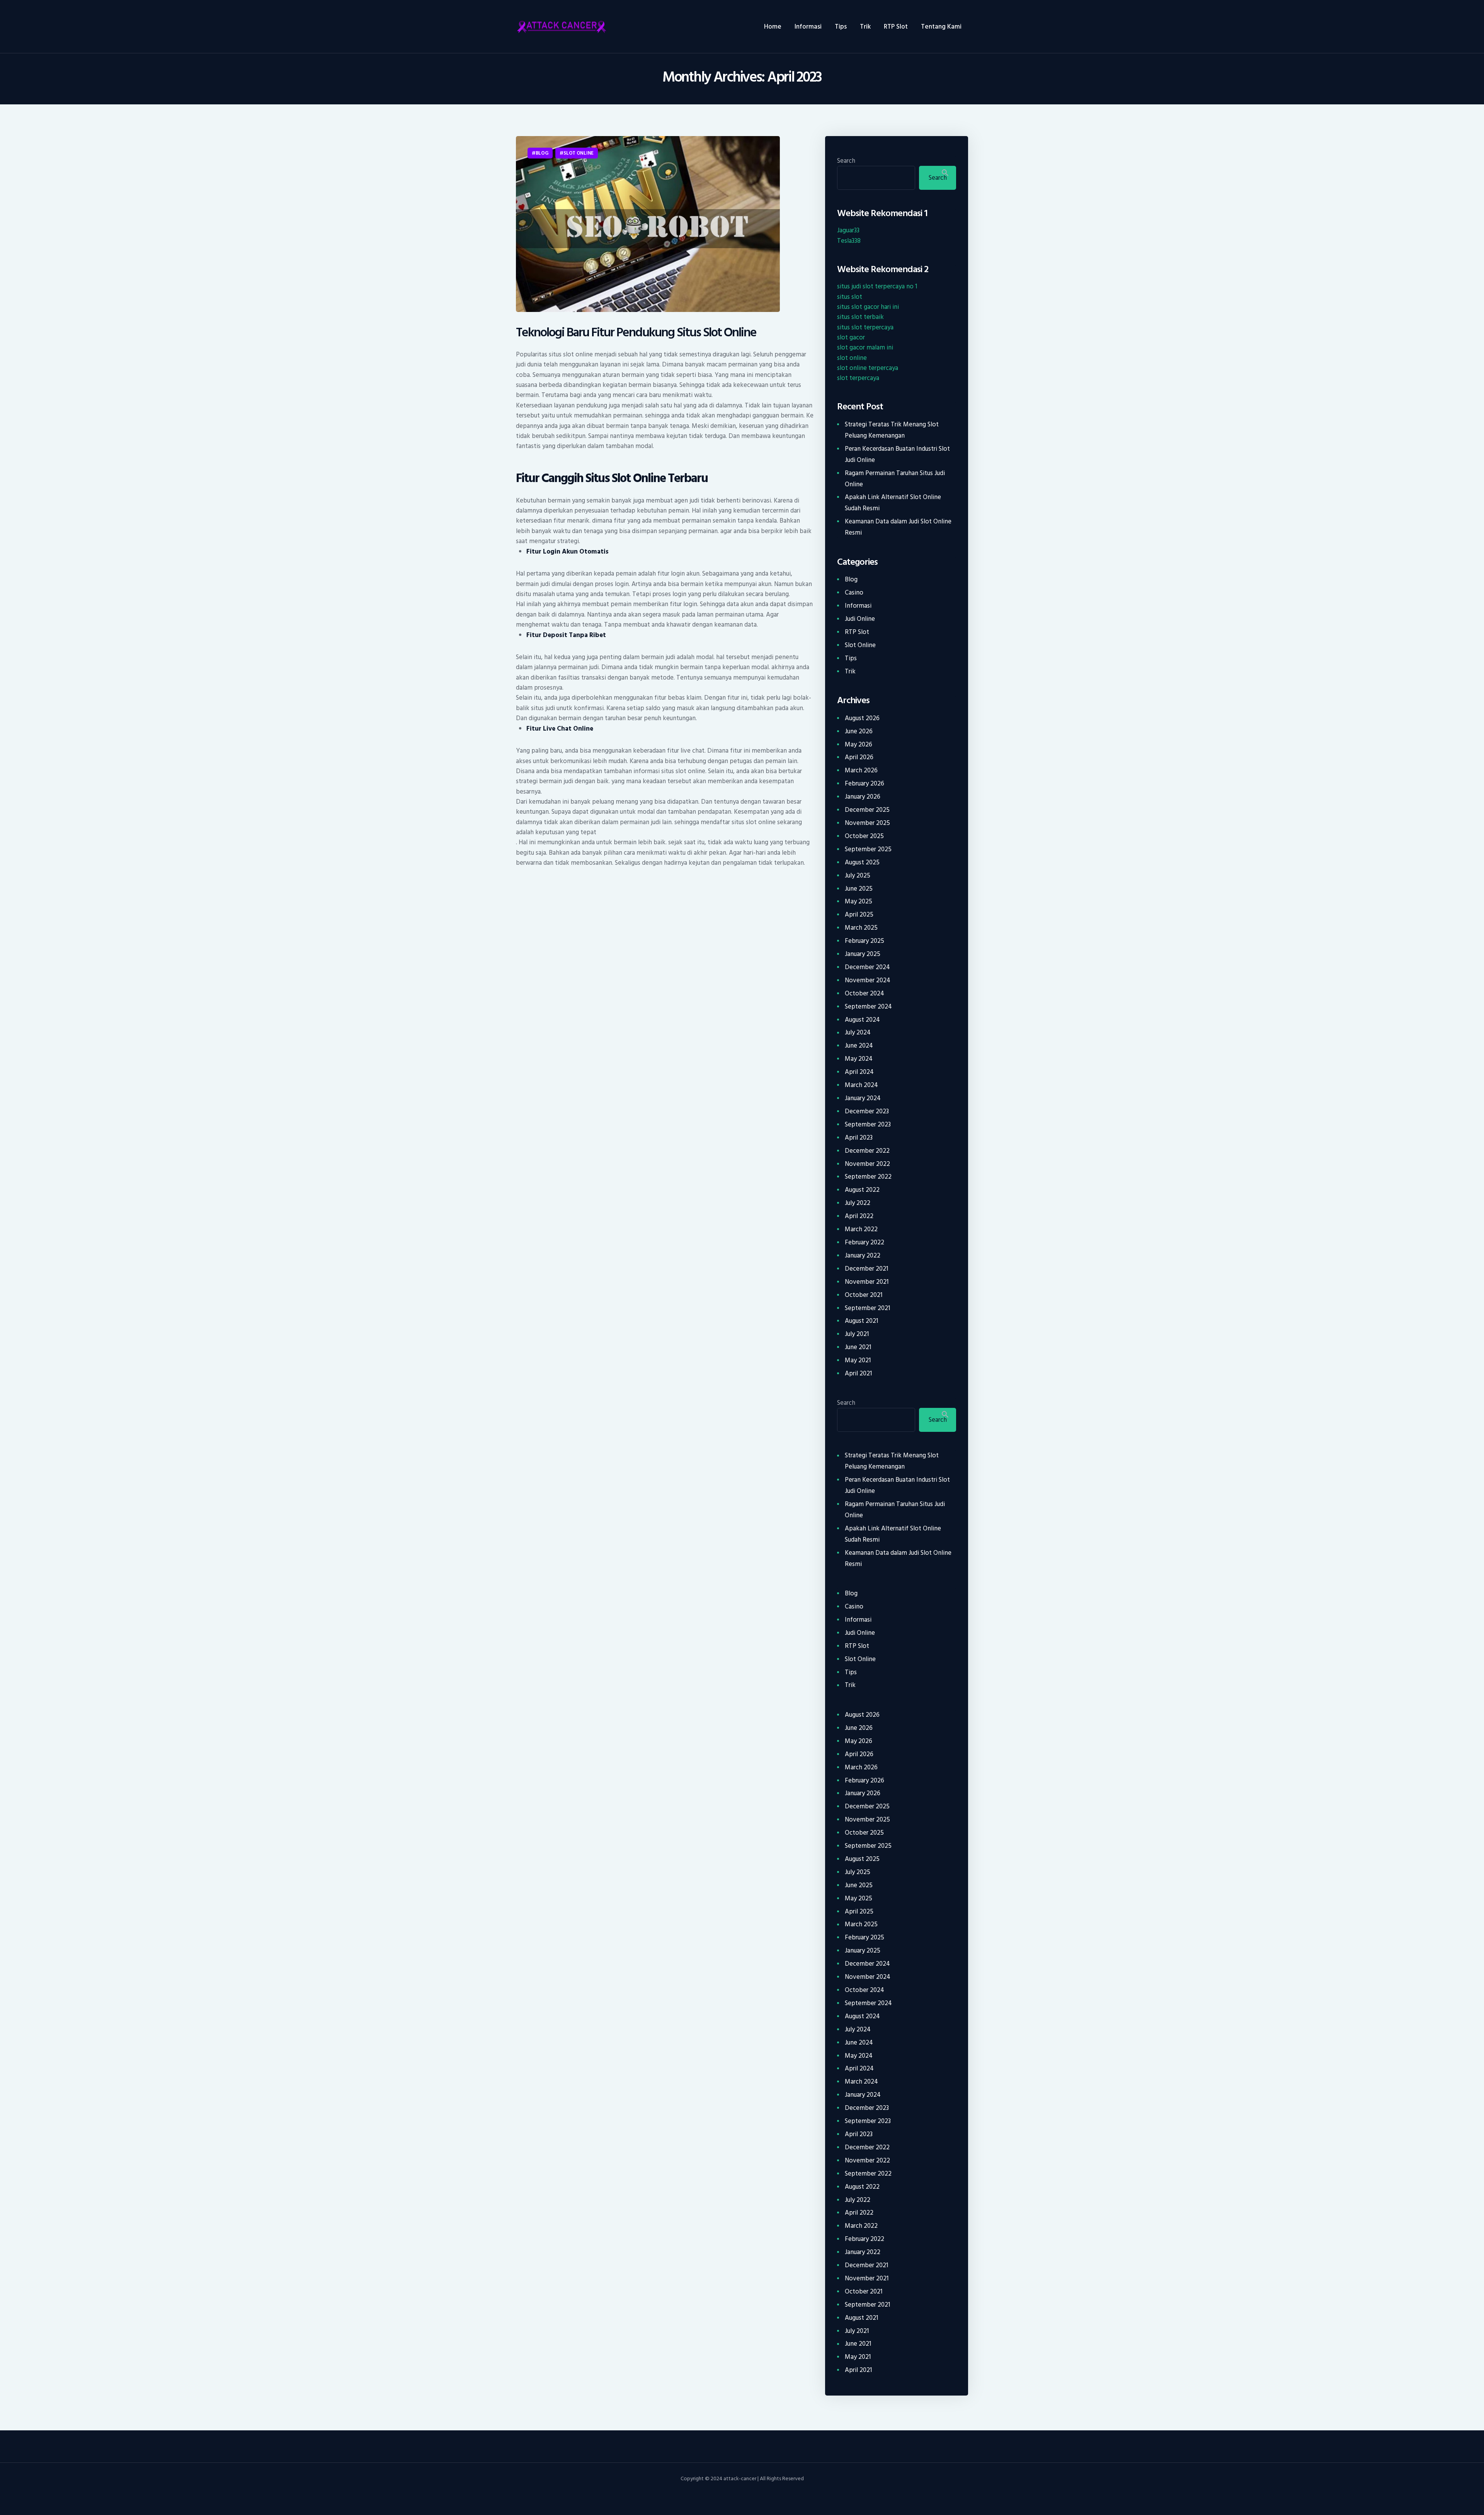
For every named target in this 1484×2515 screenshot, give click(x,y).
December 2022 (867, 1151)
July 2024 (858, 1033)
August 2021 (861, 1321)
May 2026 (859, 745)
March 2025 (861, 928)
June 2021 (858, 1347)
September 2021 (867, 1308)
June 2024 (859, 1046)
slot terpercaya (858, 378)
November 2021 (867, 1282)
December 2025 (867, 810)
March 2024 (861, 1085)
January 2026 (863, 797)
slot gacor (851, 337)
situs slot (850, 297)
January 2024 (863, 1098)
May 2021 (858, 1360)
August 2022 (862, 1190)
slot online (852, 358)
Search (846, 161)
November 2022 (867, 1164)
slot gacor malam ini (865, 348)
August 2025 (862, 862)
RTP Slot (857, 632)
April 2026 (859, 757)
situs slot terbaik (860, 317)
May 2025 (859, 901)
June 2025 (859, 889)
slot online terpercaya (868, 368)
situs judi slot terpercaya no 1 (877, 286)
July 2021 (857, 1334)
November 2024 (868, 980)
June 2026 (859, 731)
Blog (542, 153)
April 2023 (859, 1138)
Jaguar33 (848, 230)
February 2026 (865, 784)
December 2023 (867, 1111)
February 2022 (865, 1242)
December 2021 (866, 1269)
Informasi (858, 606)
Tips (851, 658)
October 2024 (865, 993)
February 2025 (865, 941)
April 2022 (859, 1216)
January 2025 (863, 954)
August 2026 (862, 718)
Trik (850, 671)
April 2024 (859, 1072)
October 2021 (864, 1295)
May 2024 (859, 1059)
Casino (854, 593)
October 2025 (864, 836)
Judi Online (860, 619)
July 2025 (858, 876)
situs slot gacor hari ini (868, 307)
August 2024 (862, 1020)
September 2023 (868, 1125)
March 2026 (861, 770)
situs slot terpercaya (865, 327)
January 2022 (863, 1256)
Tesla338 (849, 241)
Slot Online (579, 153)
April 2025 (859, 915)
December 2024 (867, 967)
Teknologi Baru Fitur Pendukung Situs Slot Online (636, 333)
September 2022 (868, 1177)
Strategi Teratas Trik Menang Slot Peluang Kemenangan (892, 430)
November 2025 (867, 823)
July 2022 (858, 1203)
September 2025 (868, 849)
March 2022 (861, 1229)
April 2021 (858, 1373)
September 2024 (868, 1007)
